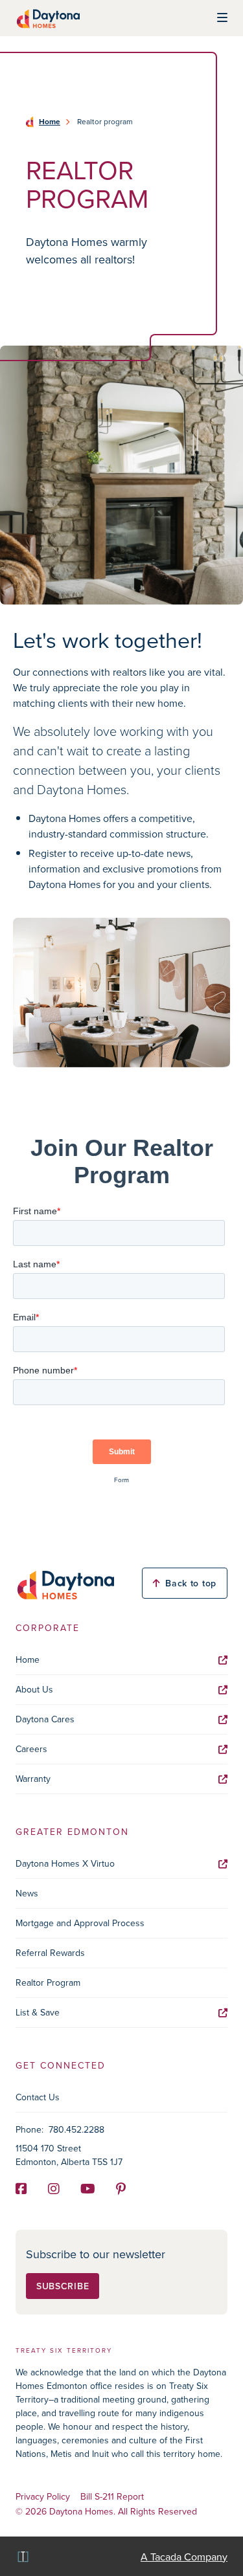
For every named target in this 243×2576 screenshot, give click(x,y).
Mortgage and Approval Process (80, 1923)
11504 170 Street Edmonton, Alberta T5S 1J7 (69, 2155)
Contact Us (38, 2097)
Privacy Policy (43, 2497)
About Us (34, 1689)
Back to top (191, 1583)
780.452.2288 (76, 2129)
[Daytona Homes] (48, 18)
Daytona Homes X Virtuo (65, 1863)
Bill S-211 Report (112, 2497)
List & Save (38, 2012)
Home (50, 122)
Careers (31, 1749)
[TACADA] (22, 2556)
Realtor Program (48, 1982)
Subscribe (63, 2286)
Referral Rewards (50, 1953)
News (27, 1893)
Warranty (33, 1779)
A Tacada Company (184, 2557)
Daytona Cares (45, 1719)
